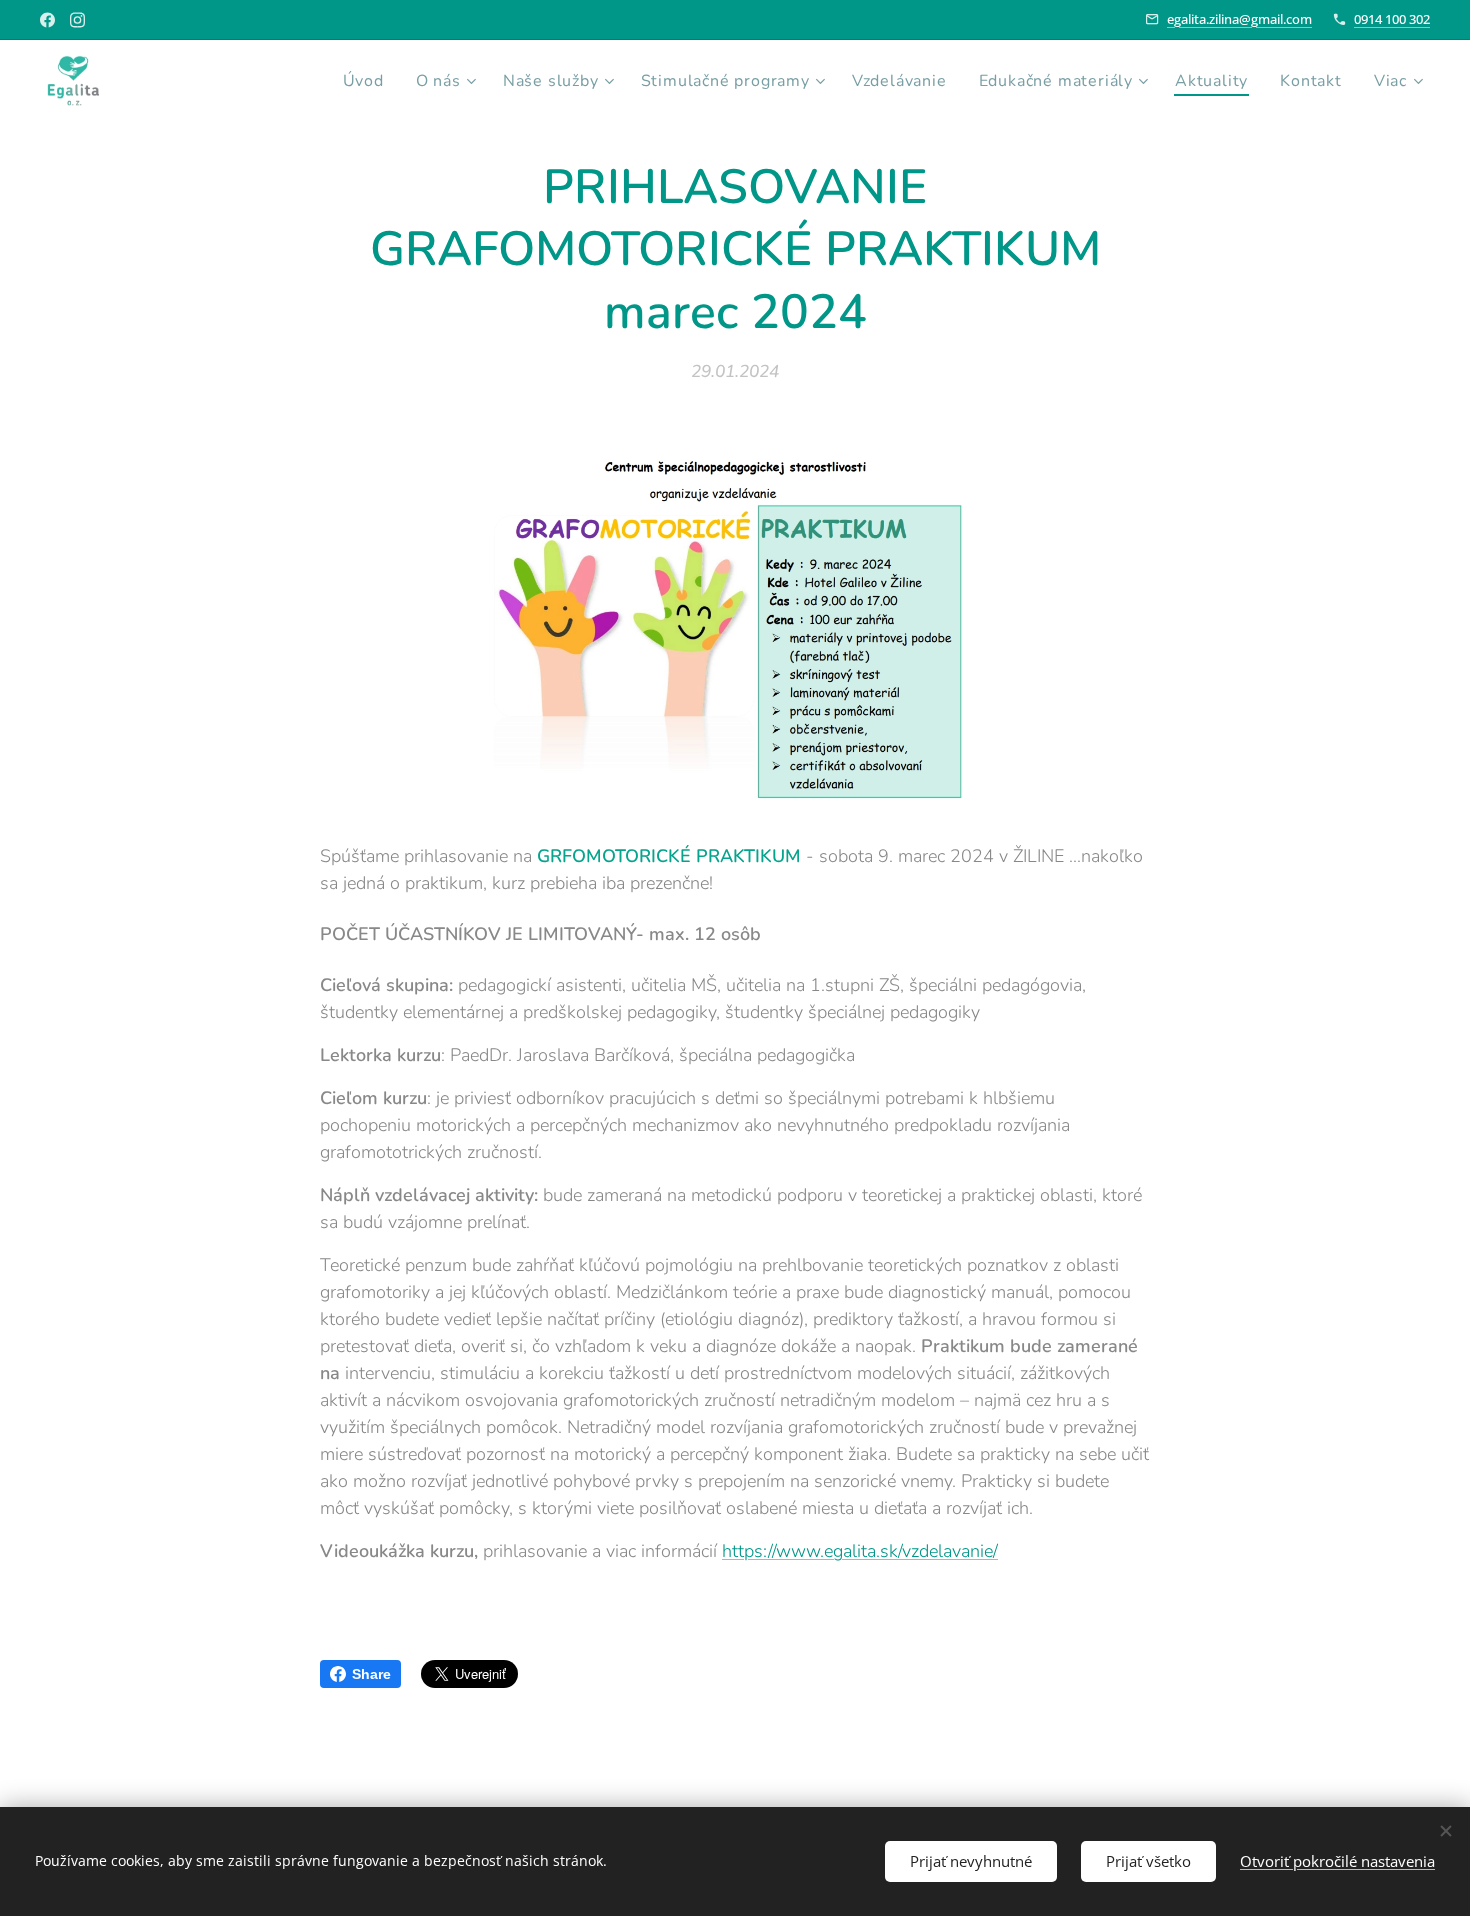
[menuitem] (369, 81)
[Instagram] (77, 20)
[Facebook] (47, 20)
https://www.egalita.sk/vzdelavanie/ (860, 1551)
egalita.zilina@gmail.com (1239, 19)
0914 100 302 (1392, 19)
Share (371, 1674)
